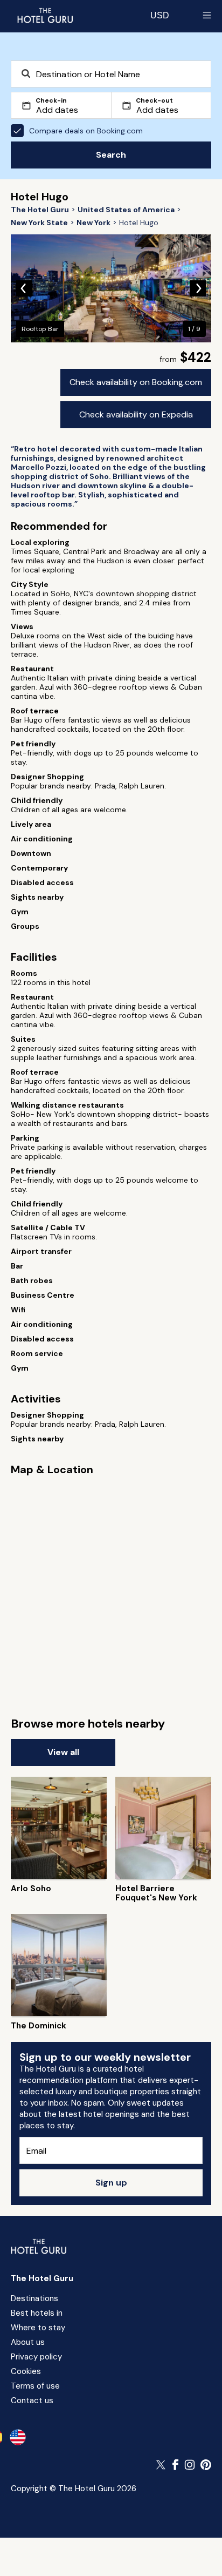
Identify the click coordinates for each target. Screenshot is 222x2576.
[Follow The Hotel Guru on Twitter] (162, 2465)
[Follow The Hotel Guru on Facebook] (176, 2465)
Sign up (111, 2183)
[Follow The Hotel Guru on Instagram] (190, 2465)
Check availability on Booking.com (136, 382)
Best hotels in (37, 2313)
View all (63, 1752)
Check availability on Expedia (136, 414)
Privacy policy (36, 2357)
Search (111, 155)
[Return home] (45, 15)
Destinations (34, 2298)
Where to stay (38, 2328)
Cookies (26, 2371)
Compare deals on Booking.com (86, 131)
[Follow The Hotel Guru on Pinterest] (206, 2465)
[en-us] (18, 2437)
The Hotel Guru (42, 2278)
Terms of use (35, 2386)
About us (28, 2342)
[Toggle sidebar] (207, 15)
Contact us (32, 2400)
